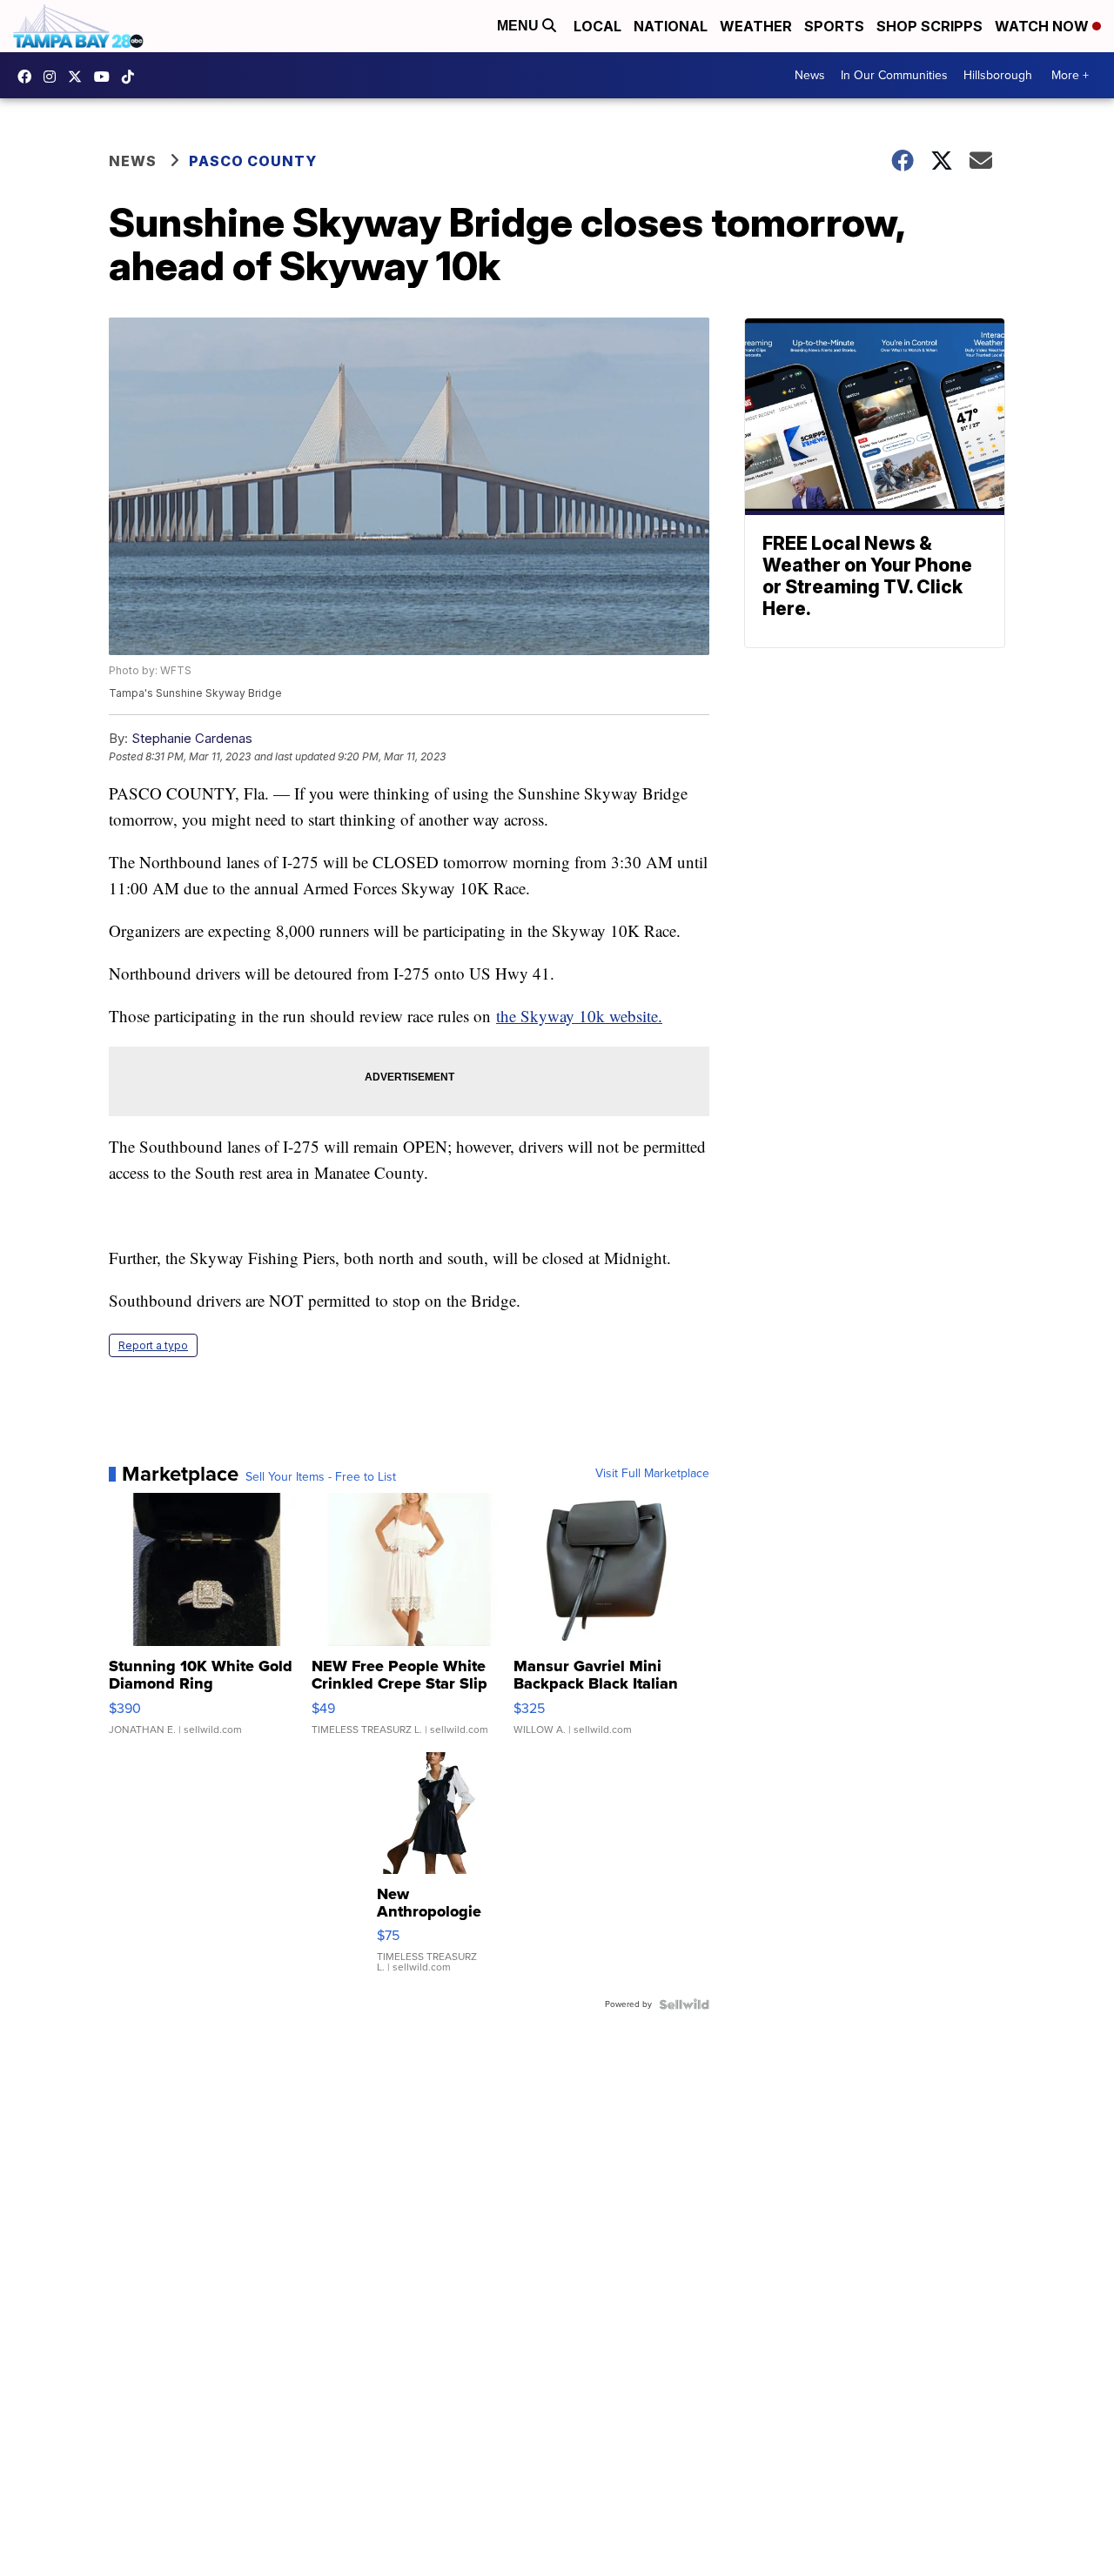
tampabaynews (29, 77)
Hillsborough (998, 75)
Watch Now (1044, 26)
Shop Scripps (929, 26)
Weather (756, 26)
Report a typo (153, 1345)
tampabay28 (79, 77)
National (671, 26)
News (810, 75)
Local (597, 26)
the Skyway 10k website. (579, 1016)
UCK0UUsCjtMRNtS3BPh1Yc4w (106, 77)
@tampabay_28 (132, 77)
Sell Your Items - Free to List (321, 1477)
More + (1070, 75)
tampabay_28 (54, 77)
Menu (520, 26)
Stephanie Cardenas (192, 738)
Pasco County (253, 161)
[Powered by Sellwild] (684, 2004)
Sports (834, 26)
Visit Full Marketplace (652, 1474)
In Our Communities (894, 75)
